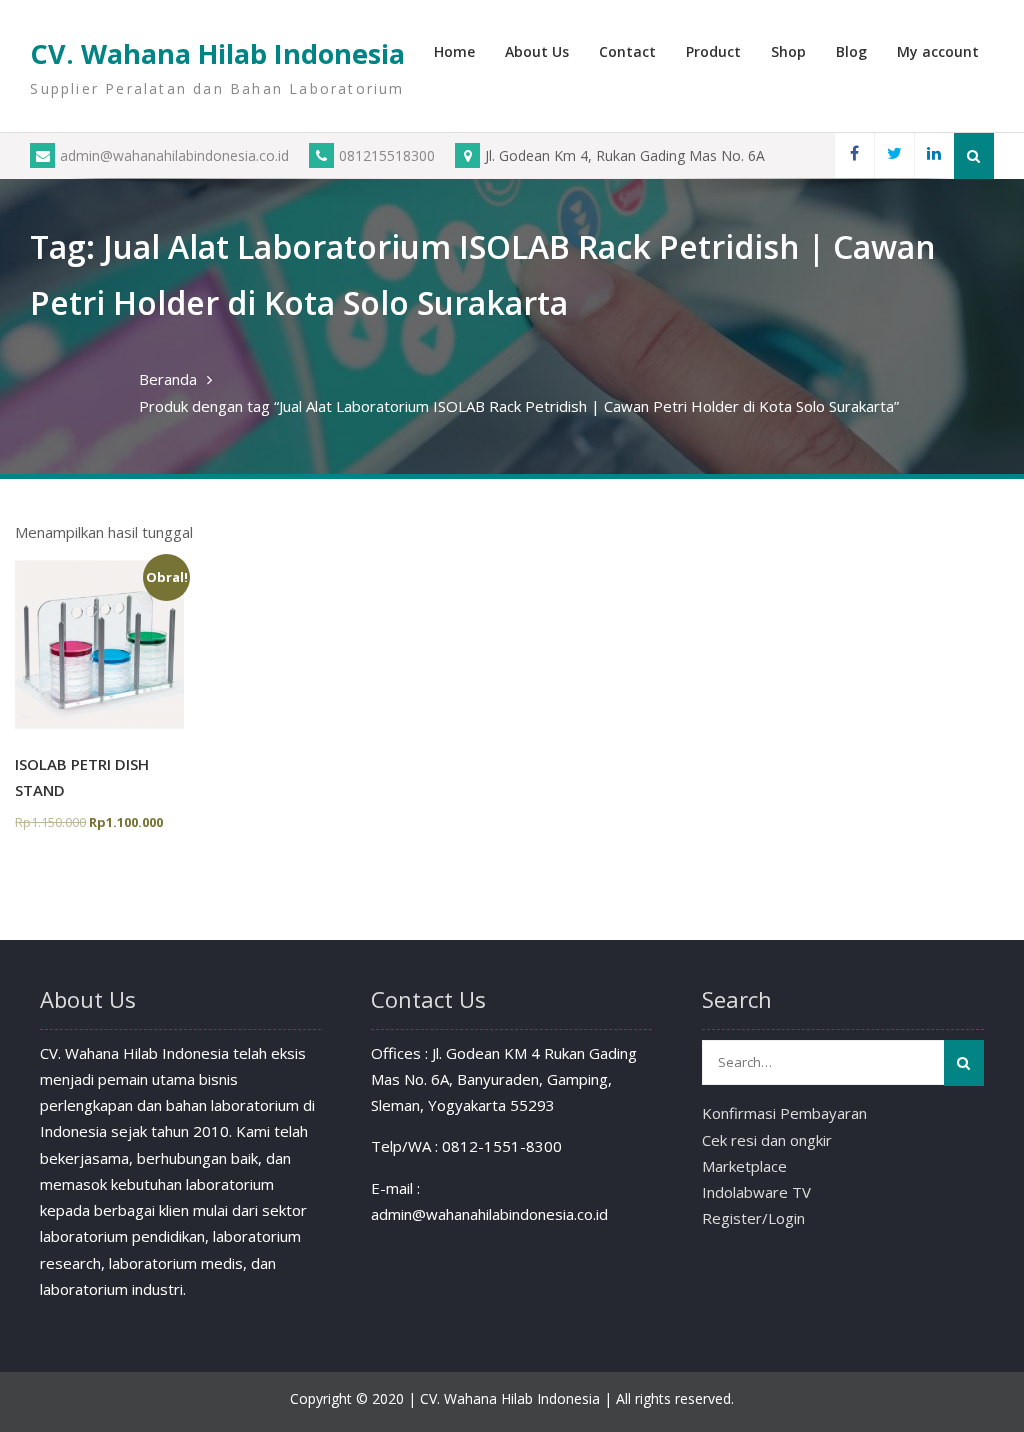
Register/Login (753, 1218)
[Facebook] (854, 155)
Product (713, 51)
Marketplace (744, 1166)
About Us (537, 51)
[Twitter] (894, 155)
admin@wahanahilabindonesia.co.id (174, 155)
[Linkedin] (934, 155)
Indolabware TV (756, 1192)
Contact (627, 51)
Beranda (168, 379)
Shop (788, 51)
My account (938, 51)
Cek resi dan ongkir (767, 1140)
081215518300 (387, 155)
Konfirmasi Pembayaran (784, 1113)
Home (454, 51)
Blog (851, 51)
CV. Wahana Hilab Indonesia (217, 53)
